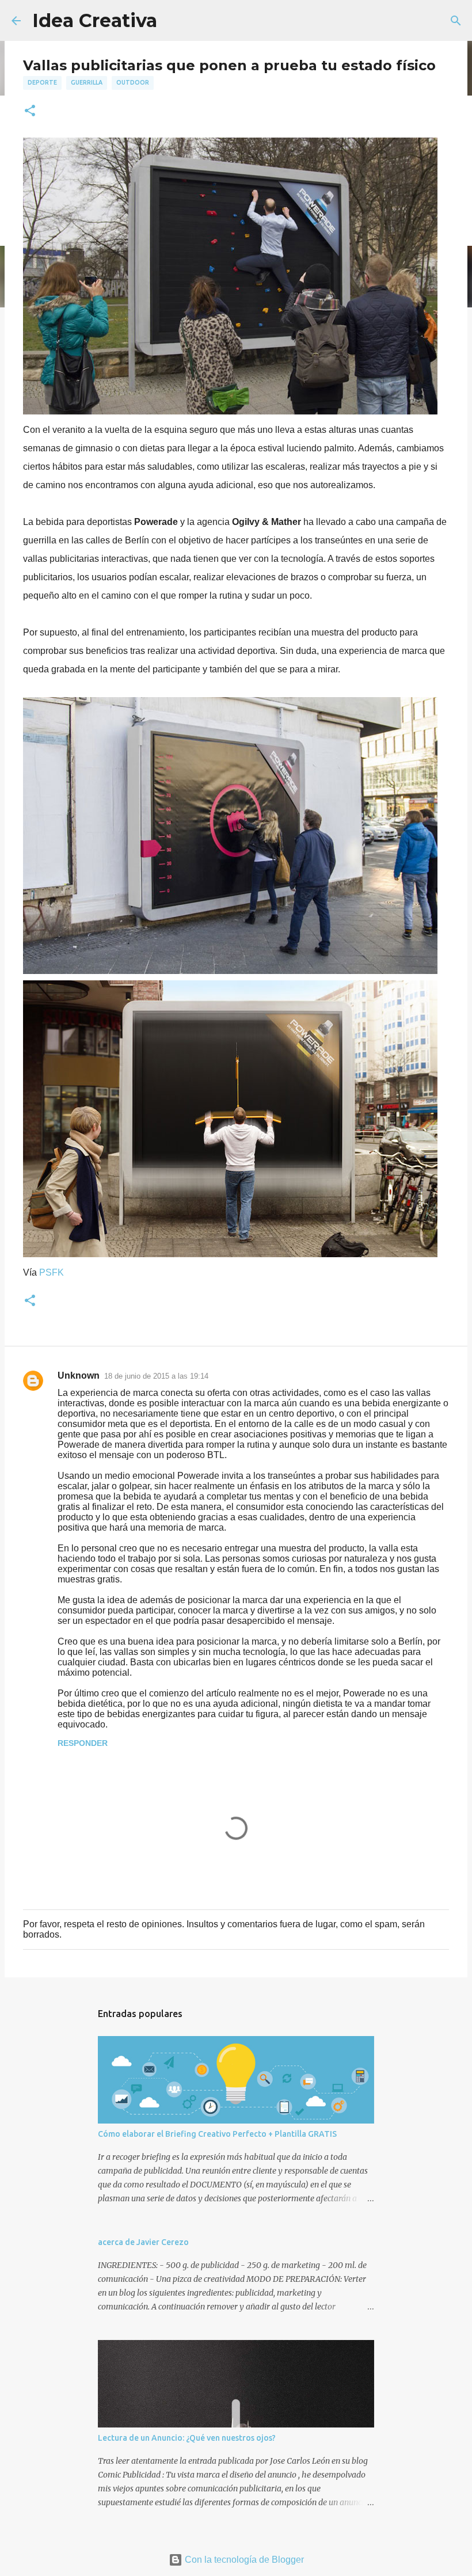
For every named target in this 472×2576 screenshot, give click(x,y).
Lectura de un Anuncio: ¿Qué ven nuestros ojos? (187, 2438)
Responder (83, 1743)
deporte (42, 82)
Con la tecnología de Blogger (243, 2560)
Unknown (79, 1375)
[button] (30, 111)
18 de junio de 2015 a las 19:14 (156, 1376)
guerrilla (87, 82)
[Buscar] (456, 21)
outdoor (133, 82)
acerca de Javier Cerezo (143, 2242)
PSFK (52, 1272)
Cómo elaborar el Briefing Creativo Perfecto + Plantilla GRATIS (217, 2134)
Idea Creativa (95, 20)
